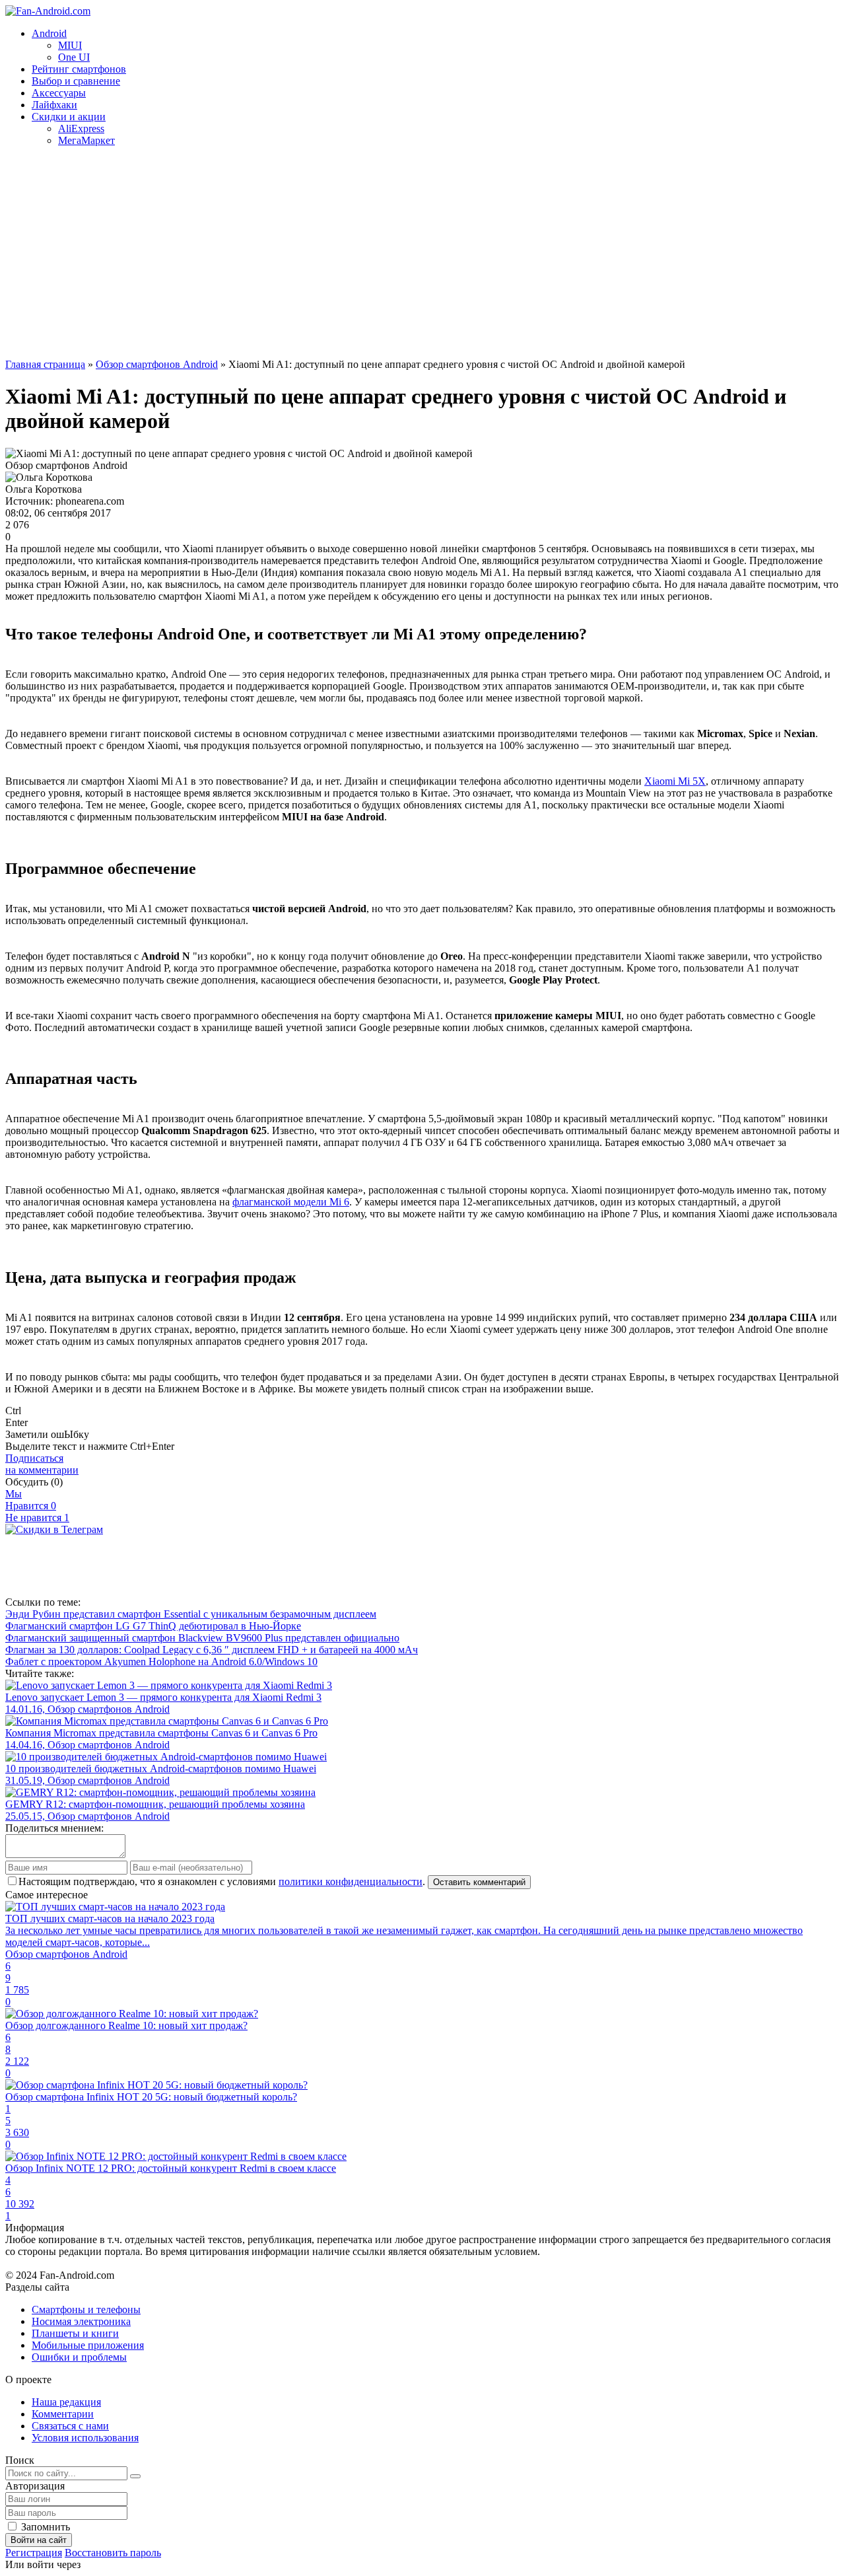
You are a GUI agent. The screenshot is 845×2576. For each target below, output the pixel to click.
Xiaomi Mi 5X (675, 781)
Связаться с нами (70, 2426)
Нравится (31, 1506)
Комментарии (63, 2414)
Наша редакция (66, 2402)
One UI (74, 57)
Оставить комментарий (479, 1882)
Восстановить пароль (113, 2553)
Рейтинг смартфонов (79, 69)
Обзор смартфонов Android (157, 364)
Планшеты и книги (75, 2333)
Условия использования (85, 2438)
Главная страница (45, 364)
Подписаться (42, 1464)
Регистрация (34, 2553)
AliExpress (81, 128)
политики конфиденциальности (351, 1881)
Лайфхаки (54, 105)
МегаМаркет (86, 140)
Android (49, 33)
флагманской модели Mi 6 (291, 1202)
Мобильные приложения (88, 2345)
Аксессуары (59, 93)
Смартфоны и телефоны (86, 2309)
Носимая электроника (81, 2321)
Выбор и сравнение (76, 81)
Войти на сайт (39, 2540)
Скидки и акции (69, 117)
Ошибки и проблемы (79, 2357)
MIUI (70, 45)
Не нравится (37, 1518)
